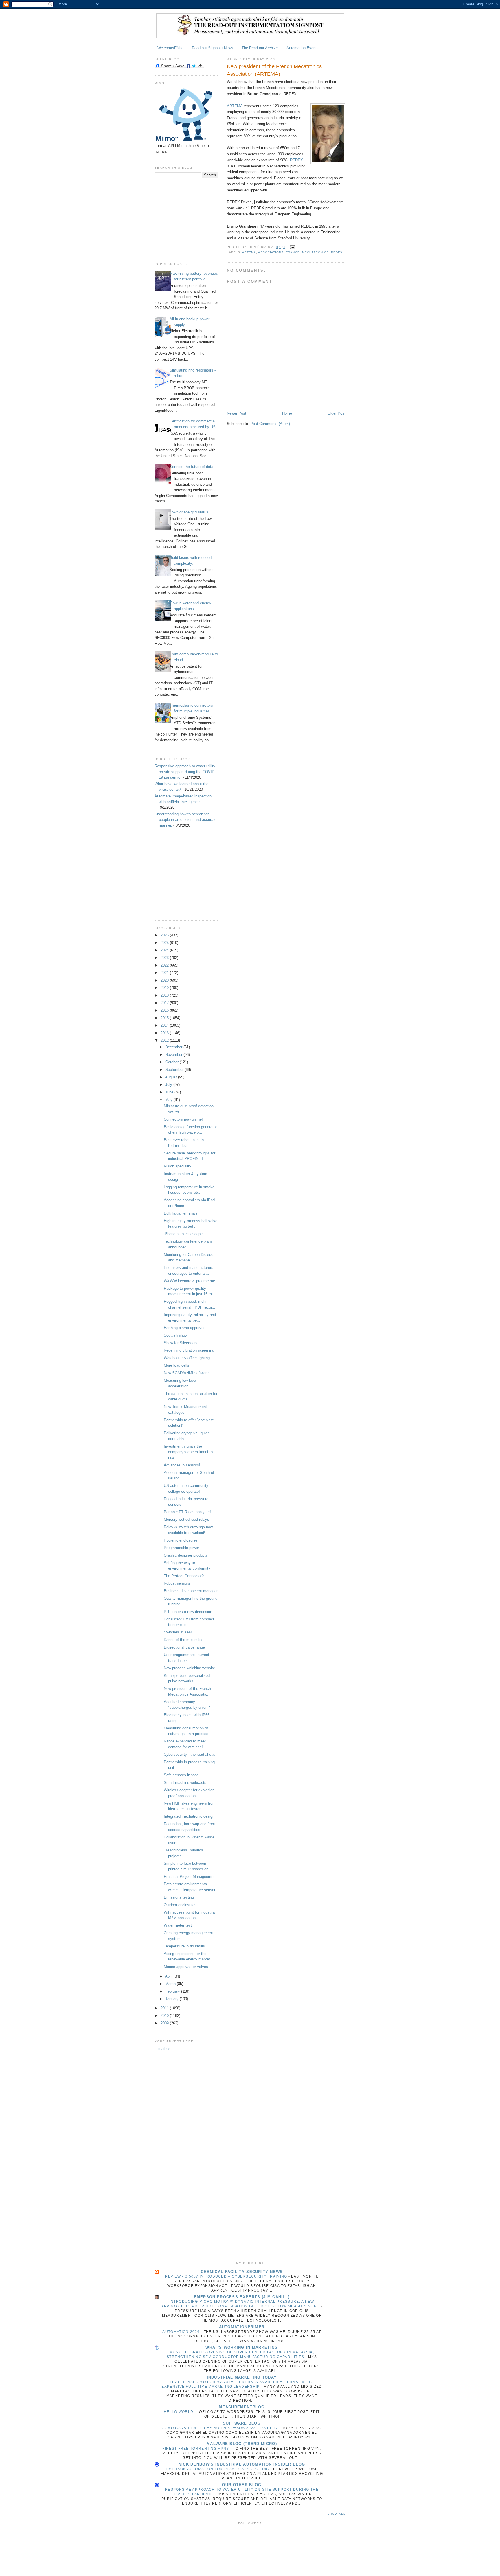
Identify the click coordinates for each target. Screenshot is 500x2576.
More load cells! (177, 1365)
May (169, 1100)
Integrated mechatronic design (189, 1816)
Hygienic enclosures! (181, 1540)
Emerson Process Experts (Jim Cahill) (242, 2297)
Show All (337, 2514)
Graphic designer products (186, 1555)
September (175, 1070)
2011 (165, 2008)
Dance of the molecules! (184, 1640)
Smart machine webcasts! (186, 1783)
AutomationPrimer (242, 2327)
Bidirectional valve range (184, 1647)
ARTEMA (235, 106)
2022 (165, 965)
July (169, 1085)
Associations (271, 252)
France (293, 252)
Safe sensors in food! (182, 1775)
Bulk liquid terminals (181, 1213)
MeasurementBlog (242, 2407)
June (170, 1092)
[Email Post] (292, 247)
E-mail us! (163, 2049)
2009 (165, 2023)
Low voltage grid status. (190, 512)
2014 (165, 1025)
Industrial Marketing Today (242, 2377)
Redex (337, 252)
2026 (165, 935)
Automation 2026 (182, 2332)
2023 (165, 958)
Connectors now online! (183, 1119)
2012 (165, 1040)
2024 (165, 950)
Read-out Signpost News (213, 48)
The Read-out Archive (260, 48)
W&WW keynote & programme (189, 1281)
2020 (165, 980)
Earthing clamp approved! (185, 1328)
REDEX (296, 160)
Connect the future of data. (192, 467)
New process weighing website (189, 1668)
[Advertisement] (183, 220)
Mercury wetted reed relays (186, 1519)
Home (287, 413)
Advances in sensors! (182, 1465)
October (172, 1062)
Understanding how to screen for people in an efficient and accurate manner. (185, 820)
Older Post (337, 413)
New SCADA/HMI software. (187, 1373)
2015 (165, 1018)
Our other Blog (242, 2485)
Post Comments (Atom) (270, 424)
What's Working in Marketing (242, 2347)
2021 (165, 973)
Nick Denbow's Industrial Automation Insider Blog (242, 2464)
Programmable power (181, 1548)
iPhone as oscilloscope (183, 1234)
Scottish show (176, 1335)
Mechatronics (315, 252)
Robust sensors (177, 1583)
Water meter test (178, 1925)
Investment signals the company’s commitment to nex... (188, 1452)
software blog (242, 2423)
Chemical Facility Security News (242, 2272)
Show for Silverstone (181, 1343)
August (171, 1077)
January (172, 1999)
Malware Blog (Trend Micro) (242, 2444)
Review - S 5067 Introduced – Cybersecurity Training (227, 2276)
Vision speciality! (178, 1166)
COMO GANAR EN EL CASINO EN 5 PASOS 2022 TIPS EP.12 (220, 2428)
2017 (165, 1003)
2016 (165, 1010)
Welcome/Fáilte (170, 48)
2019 (165, 988)
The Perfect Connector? (184, 1576)
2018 (165, 995)
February (173, 1991)
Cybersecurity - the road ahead (190, 1754)
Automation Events (303, 48)
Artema (249, 252)
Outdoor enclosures (180, 1905)
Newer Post (237, 413)
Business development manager (191, 1591)
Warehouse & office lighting (187, 1358)
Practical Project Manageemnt (189, 1876)
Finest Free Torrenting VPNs (196, 2449)
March (171, 1984)
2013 (165, 1033)
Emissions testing (179, 1897)
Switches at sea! (178, 1632)
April (169, 1976)
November (174, 1055)
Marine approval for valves (186, 1967)
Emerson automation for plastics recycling (218, 2469)
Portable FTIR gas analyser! (187, 1512)
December (174, 1047)
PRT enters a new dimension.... (190, 1612)
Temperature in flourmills (184, 1946)
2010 (165, 2016)
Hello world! (180, 2412)
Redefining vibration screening (189, 1350)
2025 (165, 943)
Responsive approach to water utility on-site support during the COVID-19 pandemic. (185, 772)
